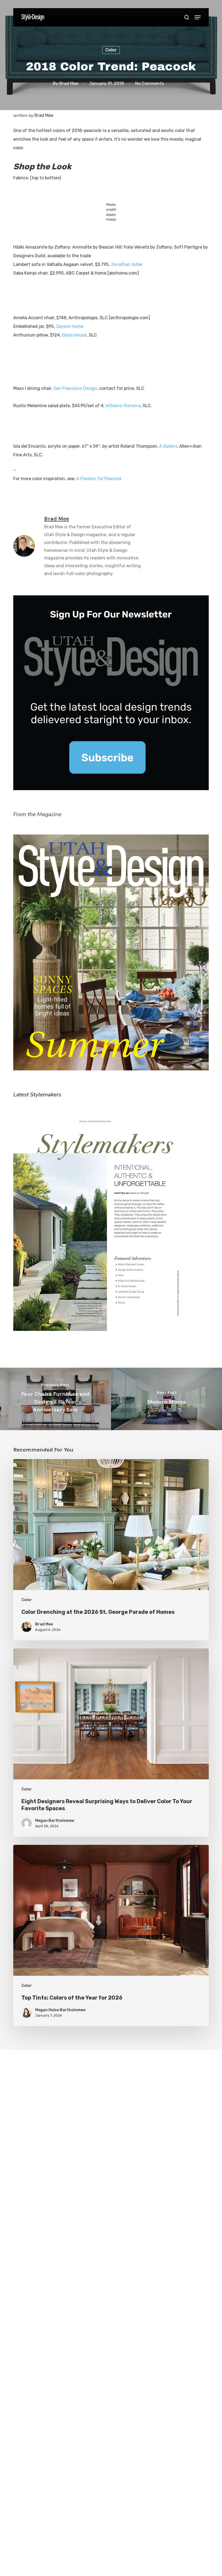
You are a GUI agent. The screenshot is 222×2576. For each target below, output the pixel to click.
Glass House (74, 335)
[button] (198, 17)
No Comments (149, 83)
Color (111, 50)
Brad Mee (69, 83)
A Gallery (168, 446)
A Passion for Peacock (99, 479)
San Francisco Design (75, 388)
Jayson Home (70, 326)
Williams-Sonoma (123, 406)
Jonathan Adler (127, 264)
